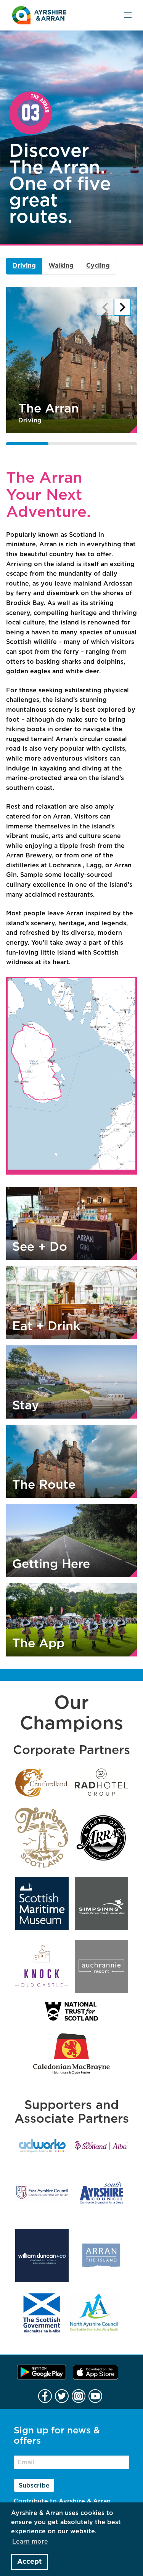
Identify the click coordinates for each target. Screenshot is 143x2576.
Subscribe (34, 2486)
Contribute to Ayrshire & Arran (62, 2501)
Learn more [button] (30, 2542)
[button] (105, 307)
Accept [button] (29, 2562)
